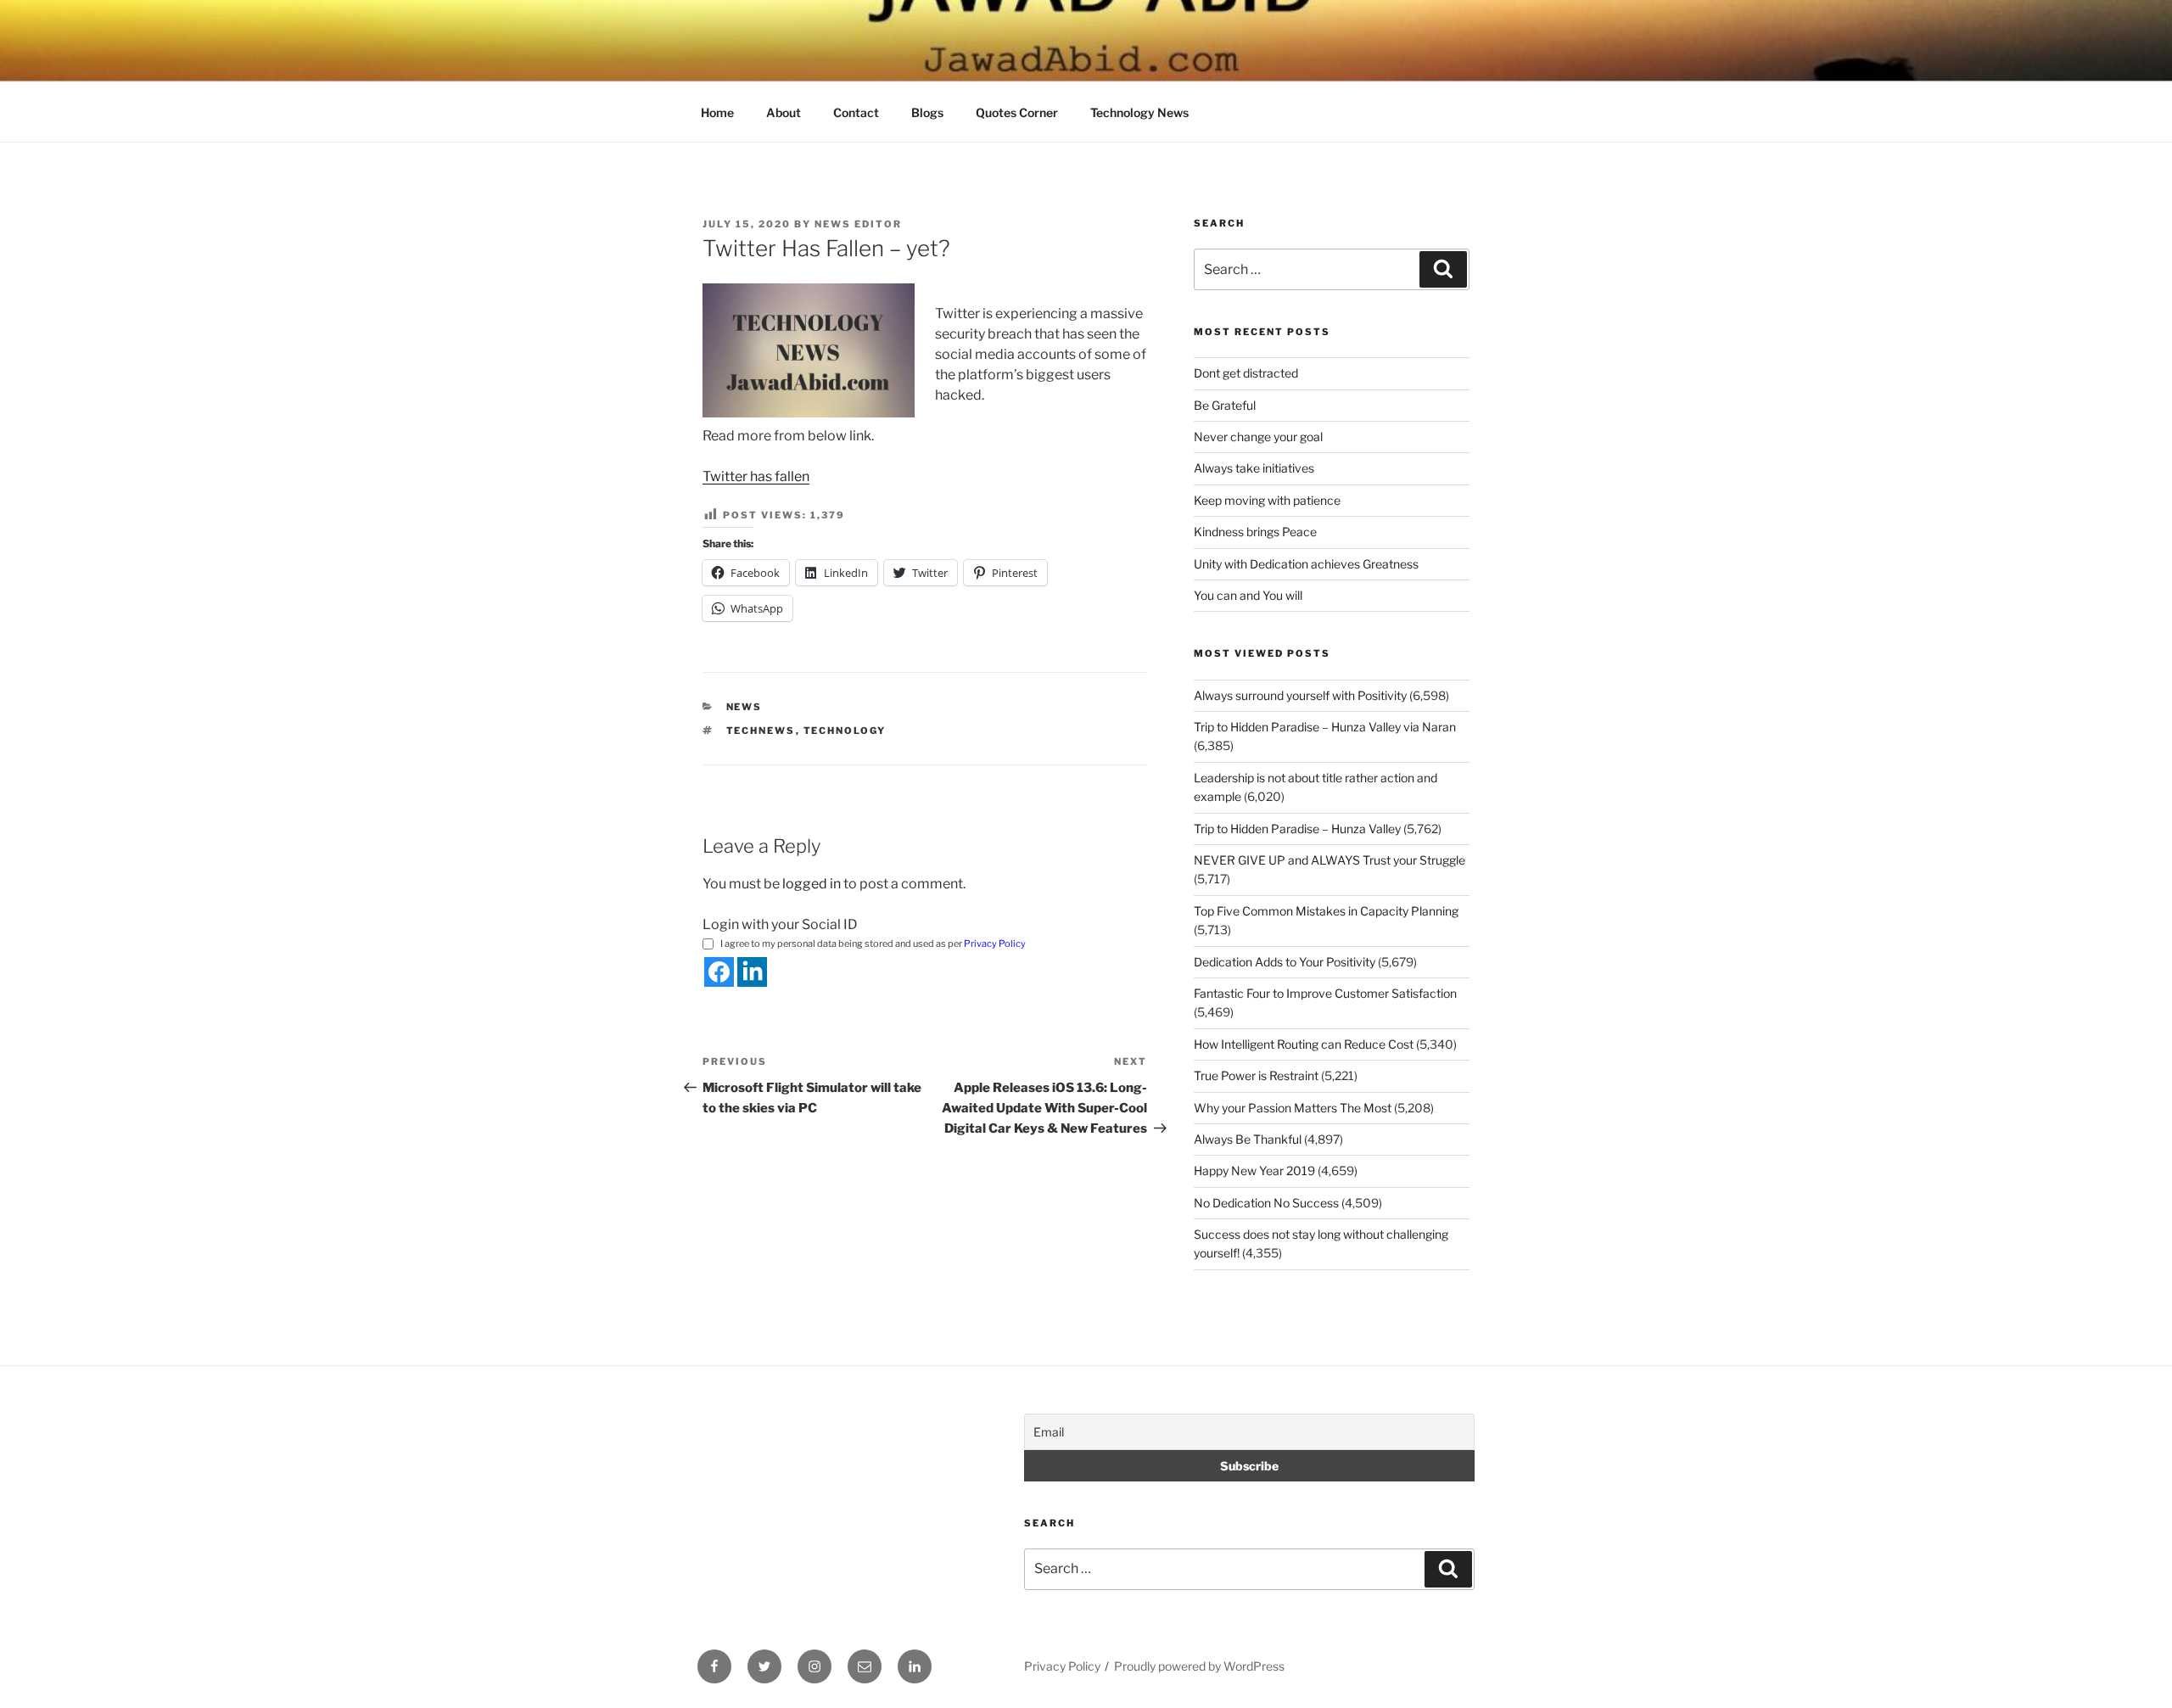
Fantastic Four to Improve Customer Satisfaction (1325, 993)
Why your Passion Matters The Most (1293, 1108)
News (745, 707)
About (784, 112)
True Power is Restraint (1256, 1075)
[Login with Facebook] (719, 972)
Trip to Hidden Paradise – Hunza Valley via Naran (1325, 727)
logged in (812, 884)
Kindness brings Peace (1255, 532)
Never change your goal (1258, 437)
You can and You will (1248, 595)
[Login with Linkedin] (752, 972)
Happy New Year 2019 (1254, 1170)
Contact (856, 112)
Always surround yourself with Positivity (1300, 695)
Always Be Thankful (1248, 1139)
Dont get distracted (1246, 373)
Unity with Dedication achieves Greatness (1306, 564)
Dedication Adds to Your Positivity (1285, 962)
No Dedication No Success (1266, 1203)
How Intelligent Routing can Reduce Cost (1304, 1044)
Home (717, 112)
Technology (845, 731)
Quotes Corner (1017, 112)
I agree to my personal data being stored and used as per (873, 944)
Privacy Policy (995, 944)
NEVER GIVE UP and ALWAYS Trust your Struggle (1330, 860)
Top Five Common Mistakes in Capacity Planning (1326, 911)
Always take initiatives (1254, 468)
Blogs (927, 112)
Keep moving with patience (1267, 500)
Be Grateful (1225, 405)
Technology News (1139, 112)
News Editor (858, 224)
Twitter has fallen (756, 476)
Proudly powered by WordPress (1199, 1666)
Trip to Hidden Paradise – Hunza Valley (1297, 829)
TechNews (761, 731)
